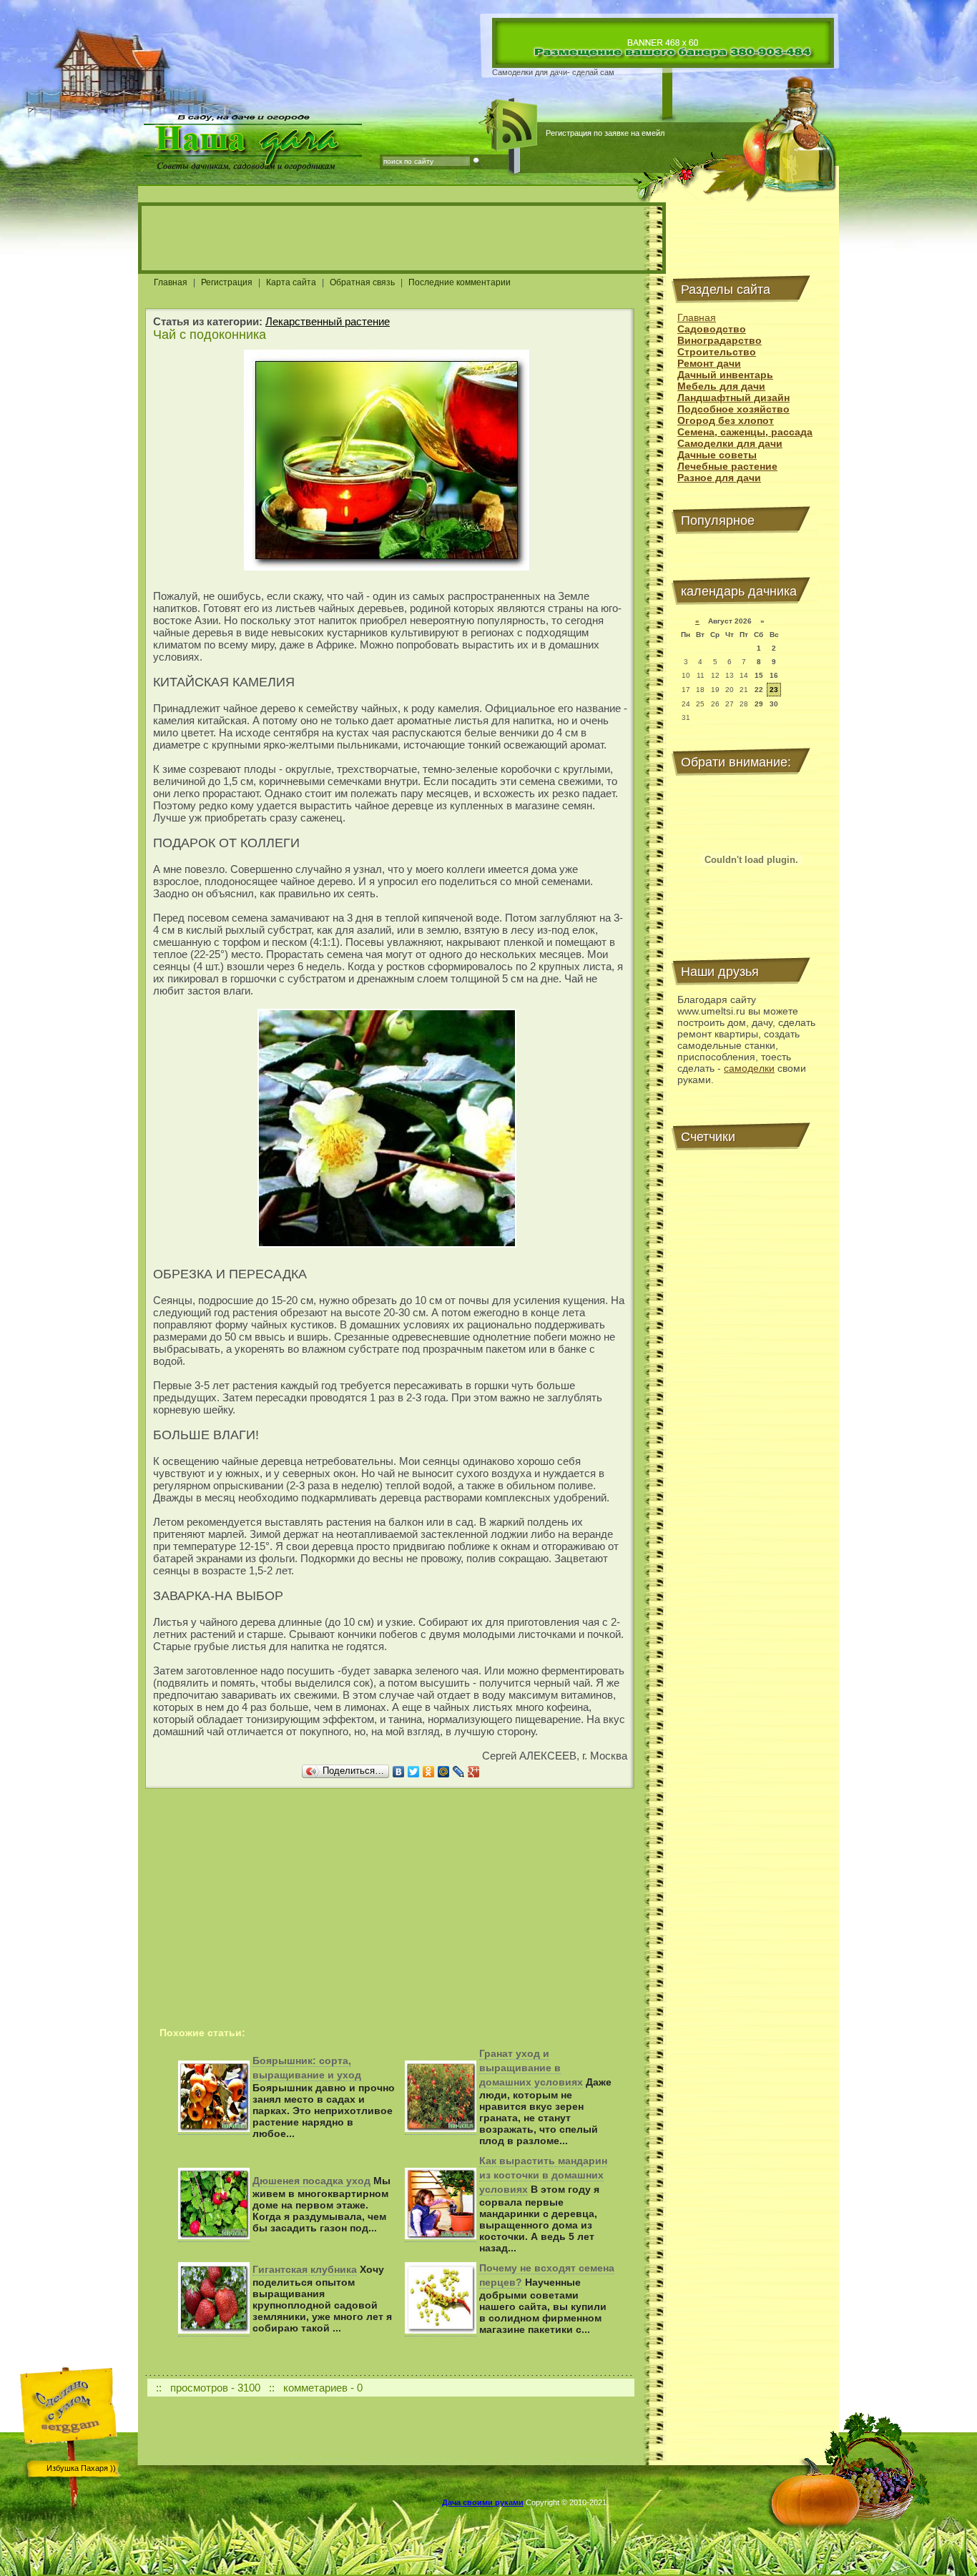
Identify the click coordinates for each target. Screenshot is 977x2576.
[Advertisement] (402, 238)
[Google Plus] (474, 1772)
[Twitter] (414, 1772)
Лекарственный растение (328, 321)
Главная (171, 282)
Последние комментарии (460, 282)
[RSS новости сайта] (515, 125)
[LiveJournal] (459, 1772)
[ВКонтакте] (399, 1772)
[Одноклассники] (429, 1772)
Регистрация (227, 282)
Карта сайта (291, 282)
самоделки (749, 1068)
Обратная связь (362, 282)
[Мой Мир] (444, 1772)
